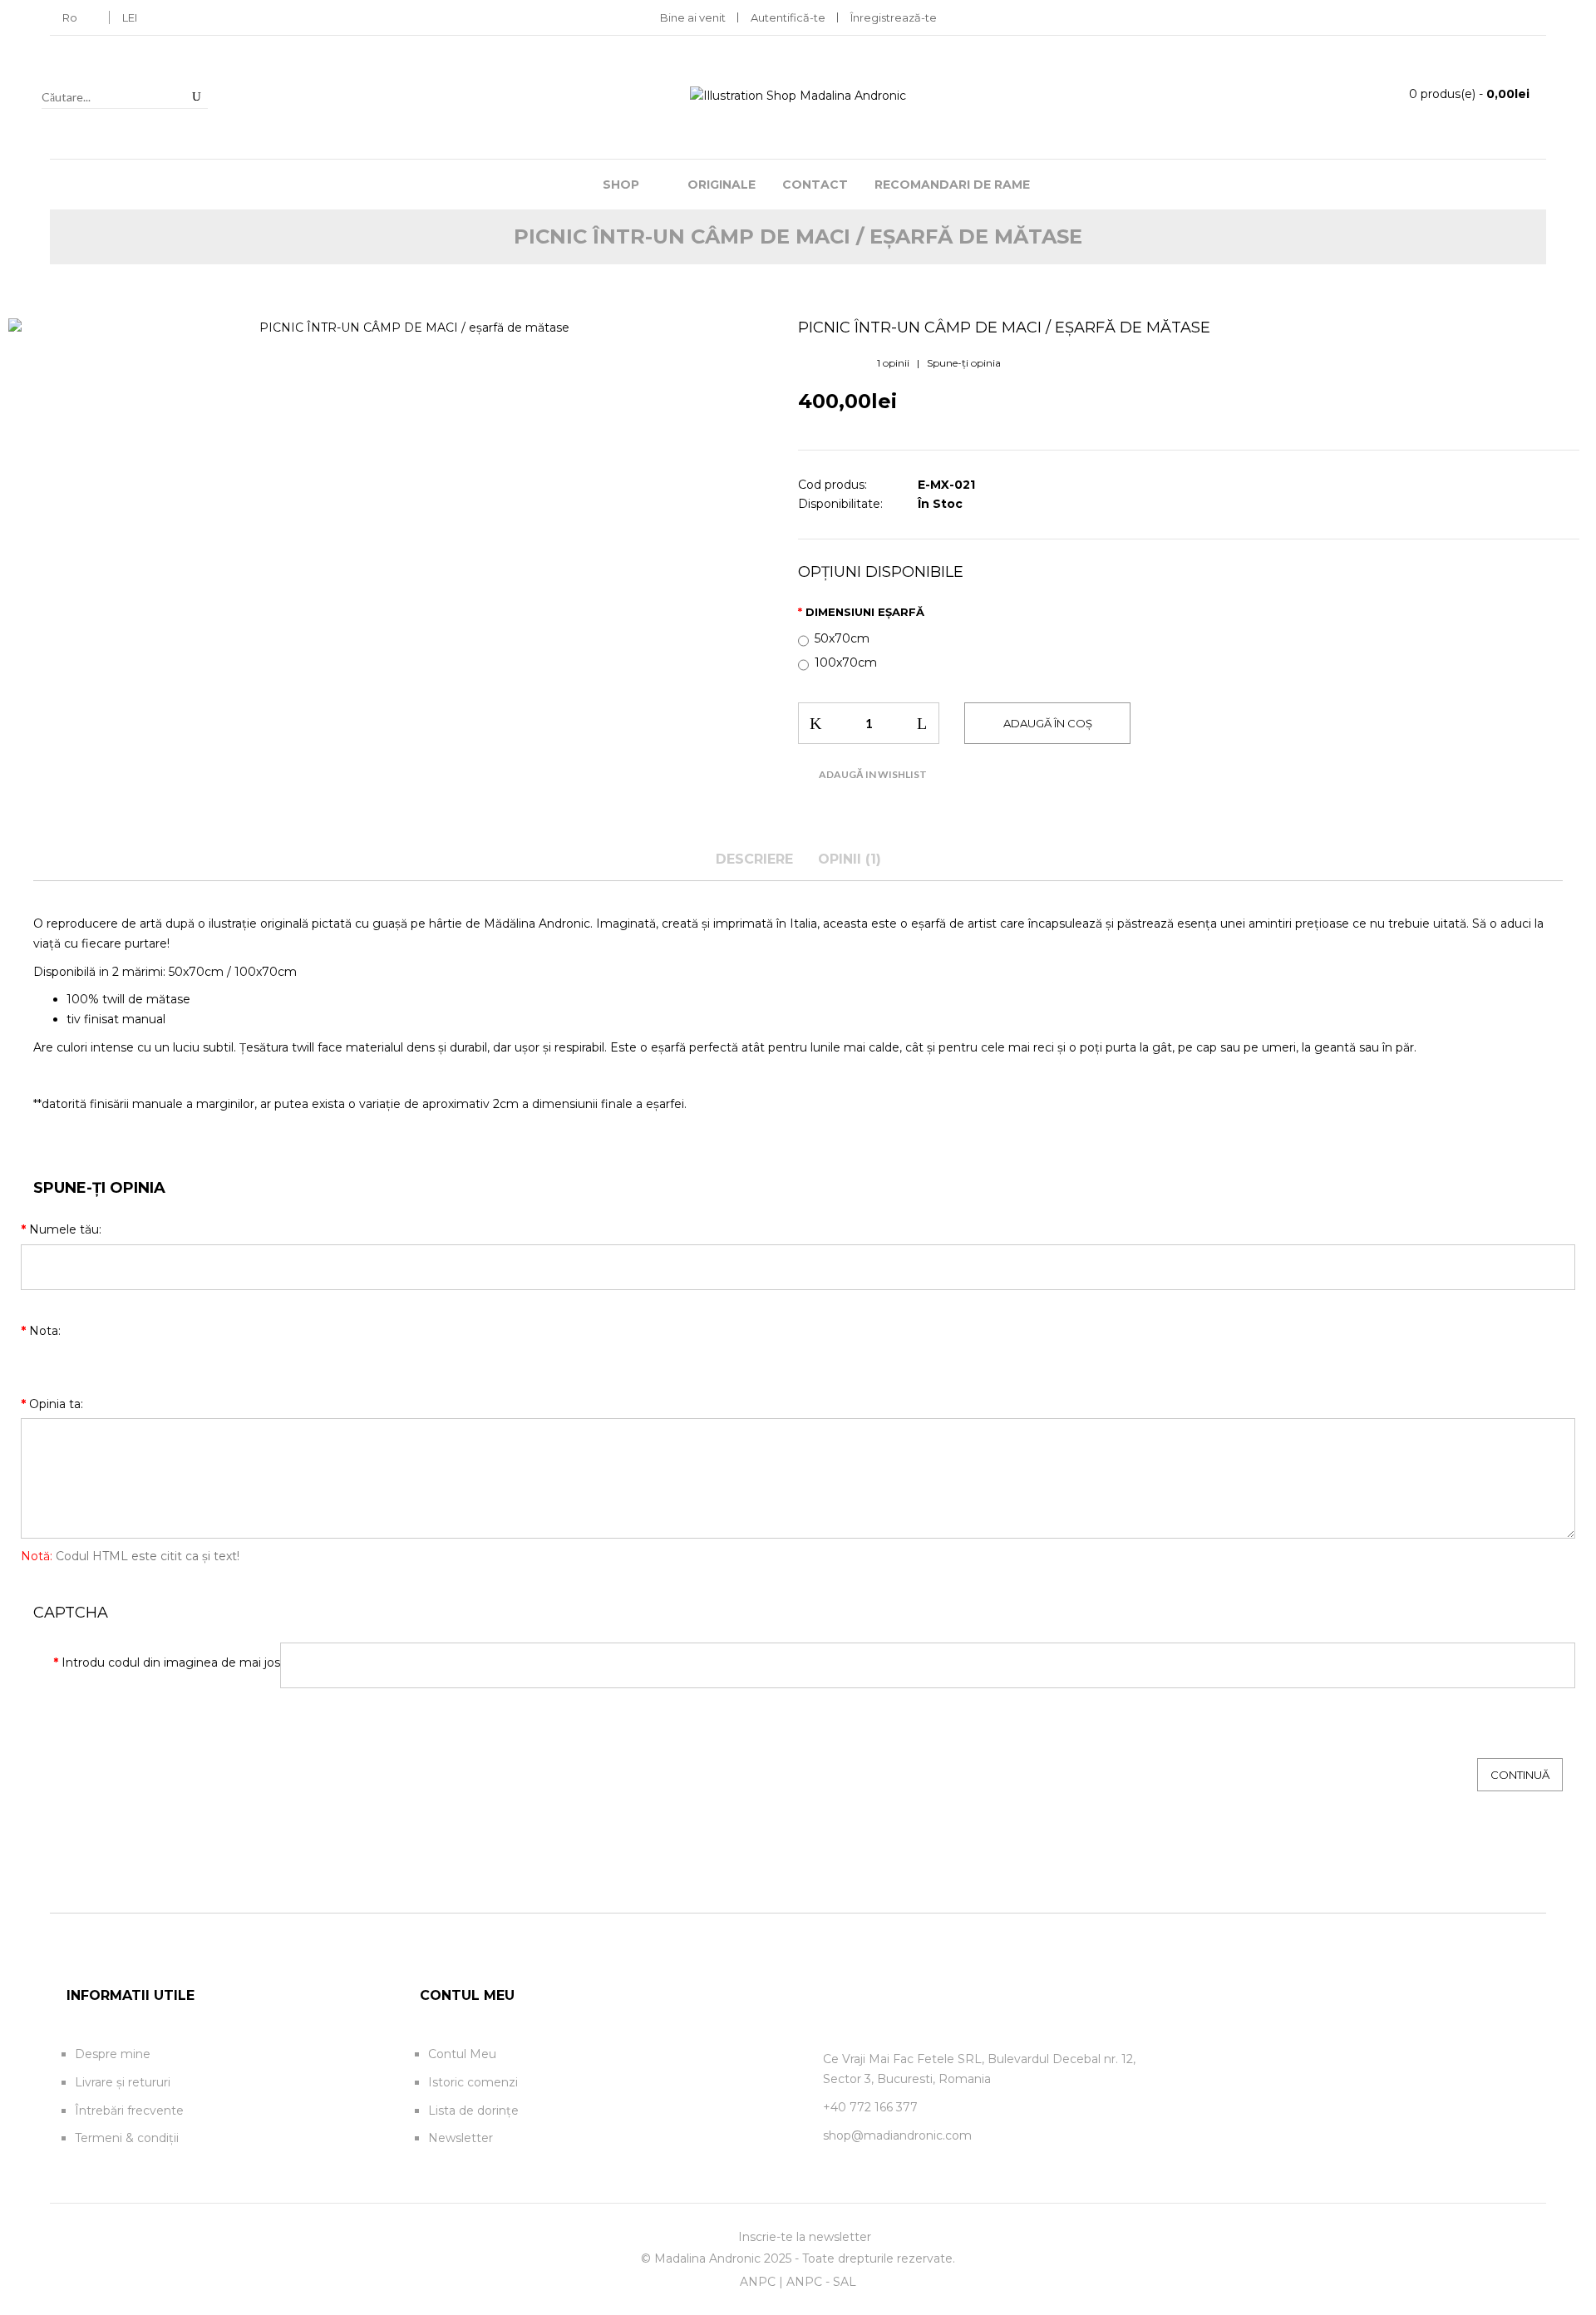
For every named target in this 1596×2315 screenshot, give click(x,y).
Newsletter (461, 2138)
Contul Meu (462, 2054)
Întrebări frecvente (129, 2111)
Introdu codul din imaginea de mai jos (171, 1662)
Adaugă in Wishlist (873, 774)
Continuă (1520, 1775)
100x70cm (846, 662)
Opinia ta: (56, 1404)
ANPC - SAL (821, 2282)
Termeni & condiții (127, 2138)
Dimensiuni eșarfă (865, 612)
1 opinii (893, 363)
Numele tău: (65, 1229)
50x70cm (842, 638)
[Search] (196, 96)
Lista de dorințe (473, 2111)
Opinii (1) (850, 859)
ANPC (758, 2282)
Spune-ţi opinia (964, 363)
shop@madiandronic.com (897, 2135)
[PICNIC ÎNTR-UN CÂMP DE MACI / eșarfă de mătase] (407, 328)
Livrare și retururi (123, 2082)
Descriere (754, 859)
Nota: (45, 1331)
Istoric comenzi (473, 2082)
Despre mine (113, 2054)
